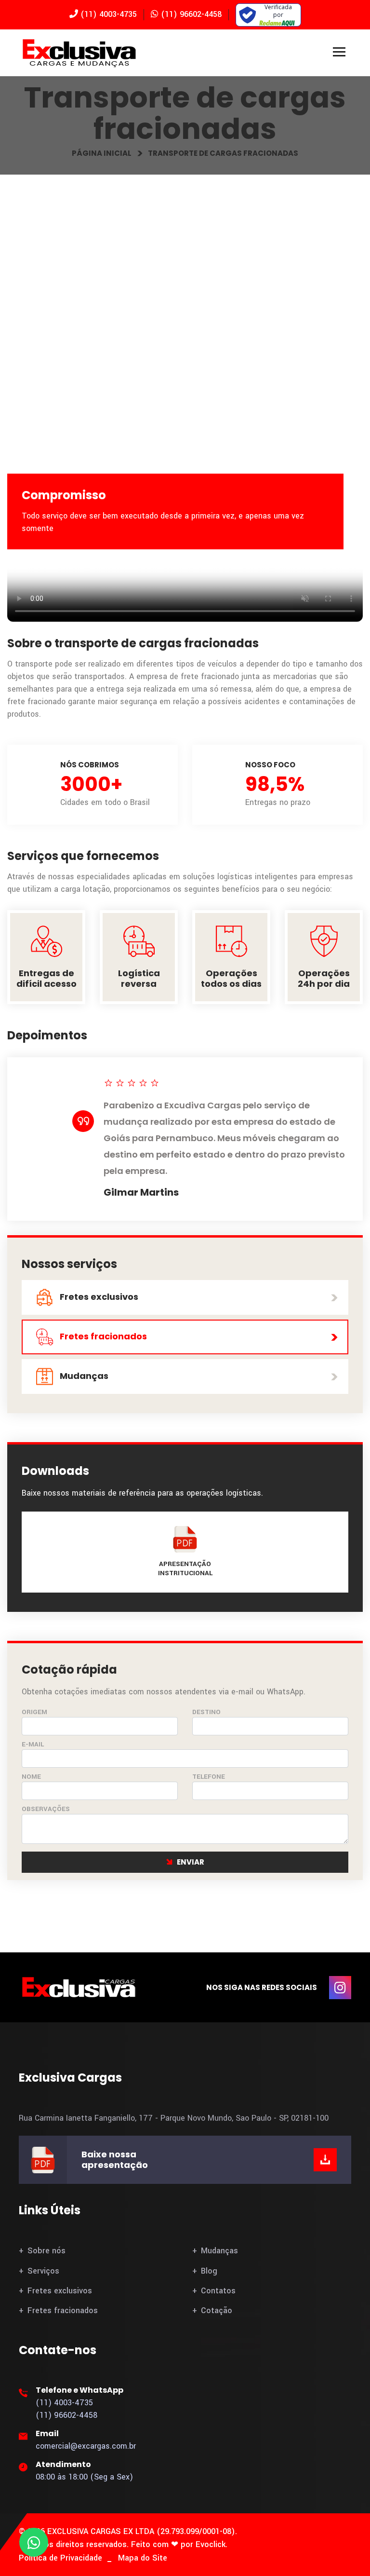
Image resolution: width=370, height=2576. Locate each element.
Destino (206, 1712)
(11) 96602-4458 (190, 14)
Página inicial (102, 153)
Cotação (217, 2310)
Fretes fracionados (102, 1336)
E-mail (33, 1744)
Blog (209, 2271)
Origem (34, 1712)
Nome (31, 1777)
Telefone (209, 1777)
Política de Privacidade (60, 2558)
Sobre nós (46, 2251)
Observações (46, 1809)
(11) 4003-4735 (107, 14)
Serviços (43, 2271)
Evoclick (211, 2544)
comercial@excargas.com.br (86, 2446)
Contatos (218, 2291)
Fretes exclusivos (98, 1297)
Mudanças (83, 1376)
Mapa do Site (143, 2558)
